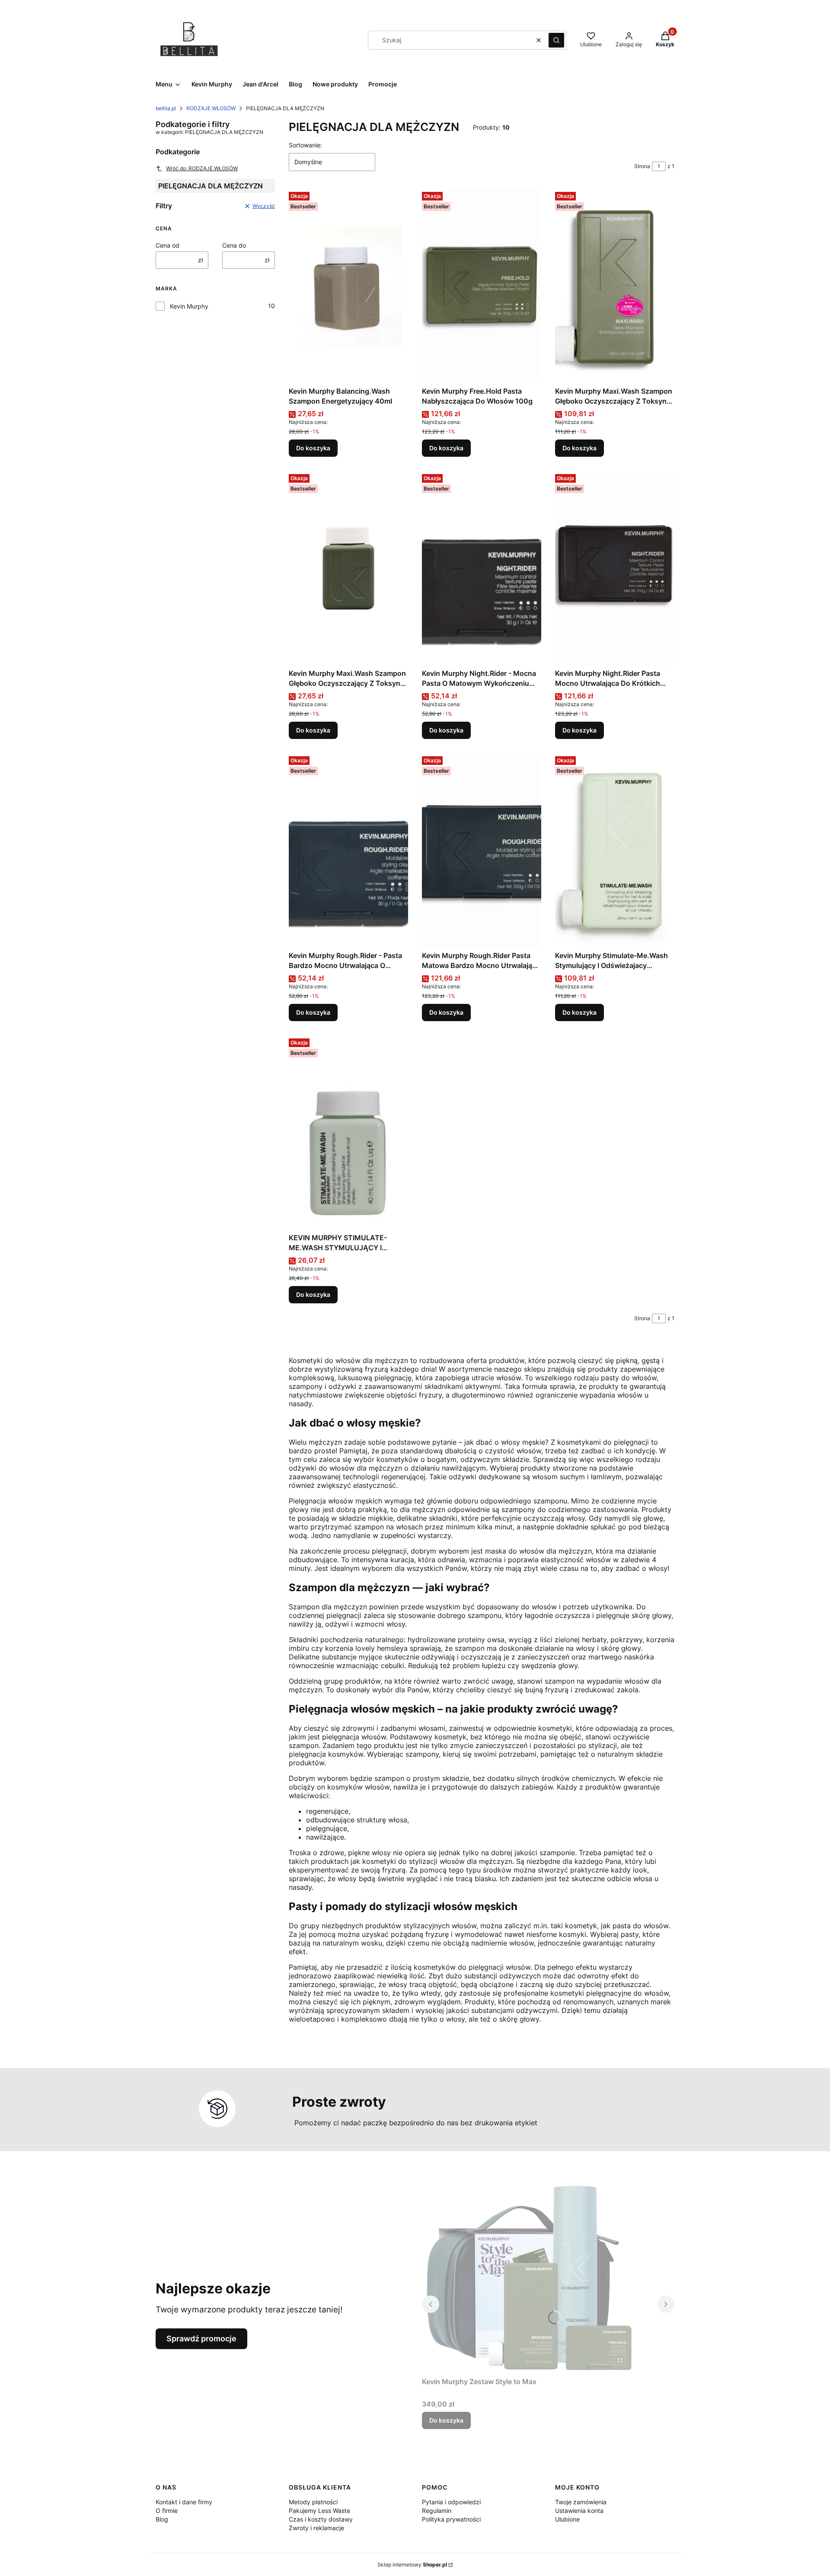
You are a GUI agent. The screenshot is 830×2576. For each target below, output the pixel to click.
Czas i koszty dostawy (321, 2519)
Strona (642, 166)
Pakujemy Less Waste (319, 2511)
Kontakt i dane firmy (184, 2502)
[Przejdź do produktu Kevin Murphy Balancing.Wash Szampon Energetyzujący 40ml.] (348, 286)
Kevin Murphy (189, 306)
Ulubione (567, 2519)
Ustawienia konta (579, 2511)
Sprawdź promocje (201, 2339)
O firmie (167, 2511)
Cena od (168, 245)
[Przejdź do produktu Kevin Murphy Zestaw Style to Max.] (530, 2276)
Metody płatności (313, 2502)
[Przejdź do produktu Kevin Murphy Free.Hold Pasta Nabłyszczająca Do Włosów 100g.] (482, 286)
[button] (556, 40)
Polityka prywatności (451, 2519)
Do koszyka (313, 448)
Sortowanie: (305, 145)
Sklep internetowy (412, 2565)
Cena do (234, 245)
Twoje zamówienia (581, 2502)
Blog (162, 2519)
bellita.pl (166, 108)
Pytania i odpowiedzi (451, 2502)
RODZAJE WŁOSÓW (211, 108)
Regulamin (437, 2511)
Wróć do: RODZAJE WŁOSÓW (202, 168)
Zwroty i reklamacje (316, 2528)
